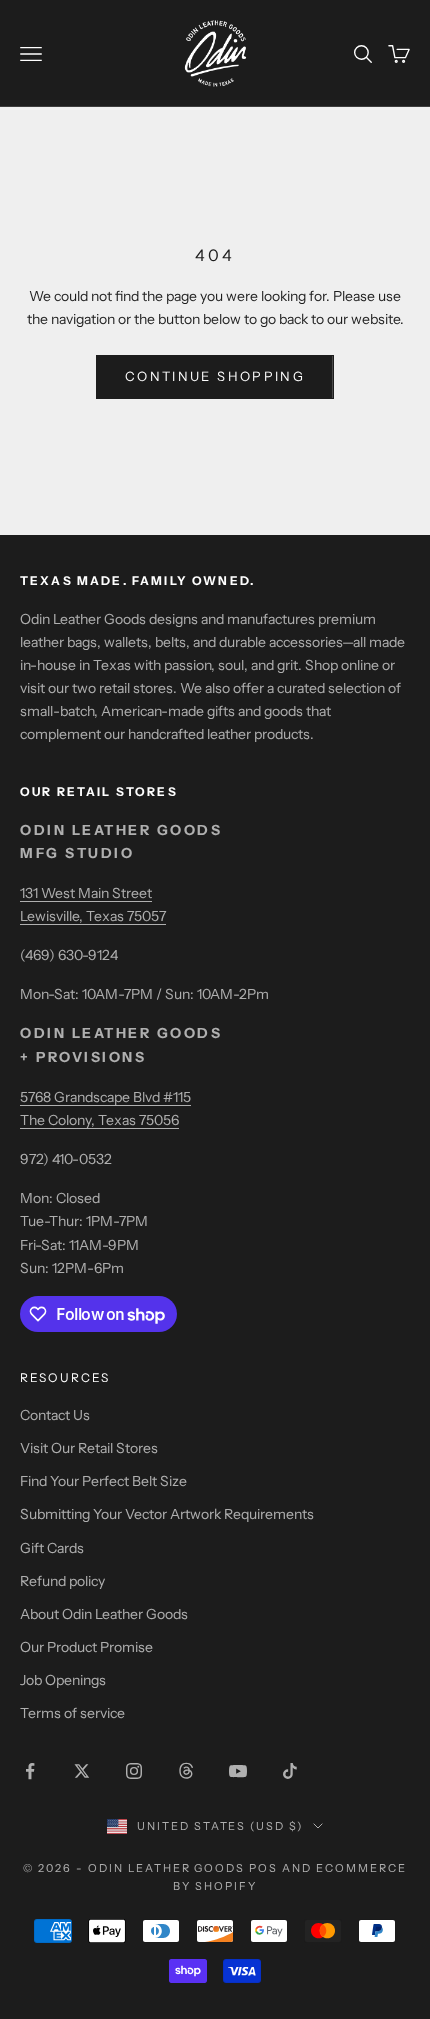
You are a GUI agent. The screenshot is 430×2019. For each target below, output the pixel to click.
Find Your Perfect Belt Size (103, 1481)
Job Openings (63, 1680)
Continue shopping (215, 376)
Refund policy (62, 1581)
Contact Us (55, 1415)
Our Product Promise (86, 1647)
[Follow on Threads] (186, 1771)
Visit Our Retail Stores (89, 1448)
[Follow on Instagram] (134, 1771)
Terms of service (72, 1713)
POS (263, 1868)
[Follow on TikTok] (290, 1771)
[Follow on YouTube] (238, 1771)
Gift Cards (52, 1548)
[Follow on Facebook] (30, 1771)
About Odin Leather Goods (104, 1614)
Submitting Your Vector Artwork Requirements (167, 1514)
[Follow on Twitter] (82, 1771)
